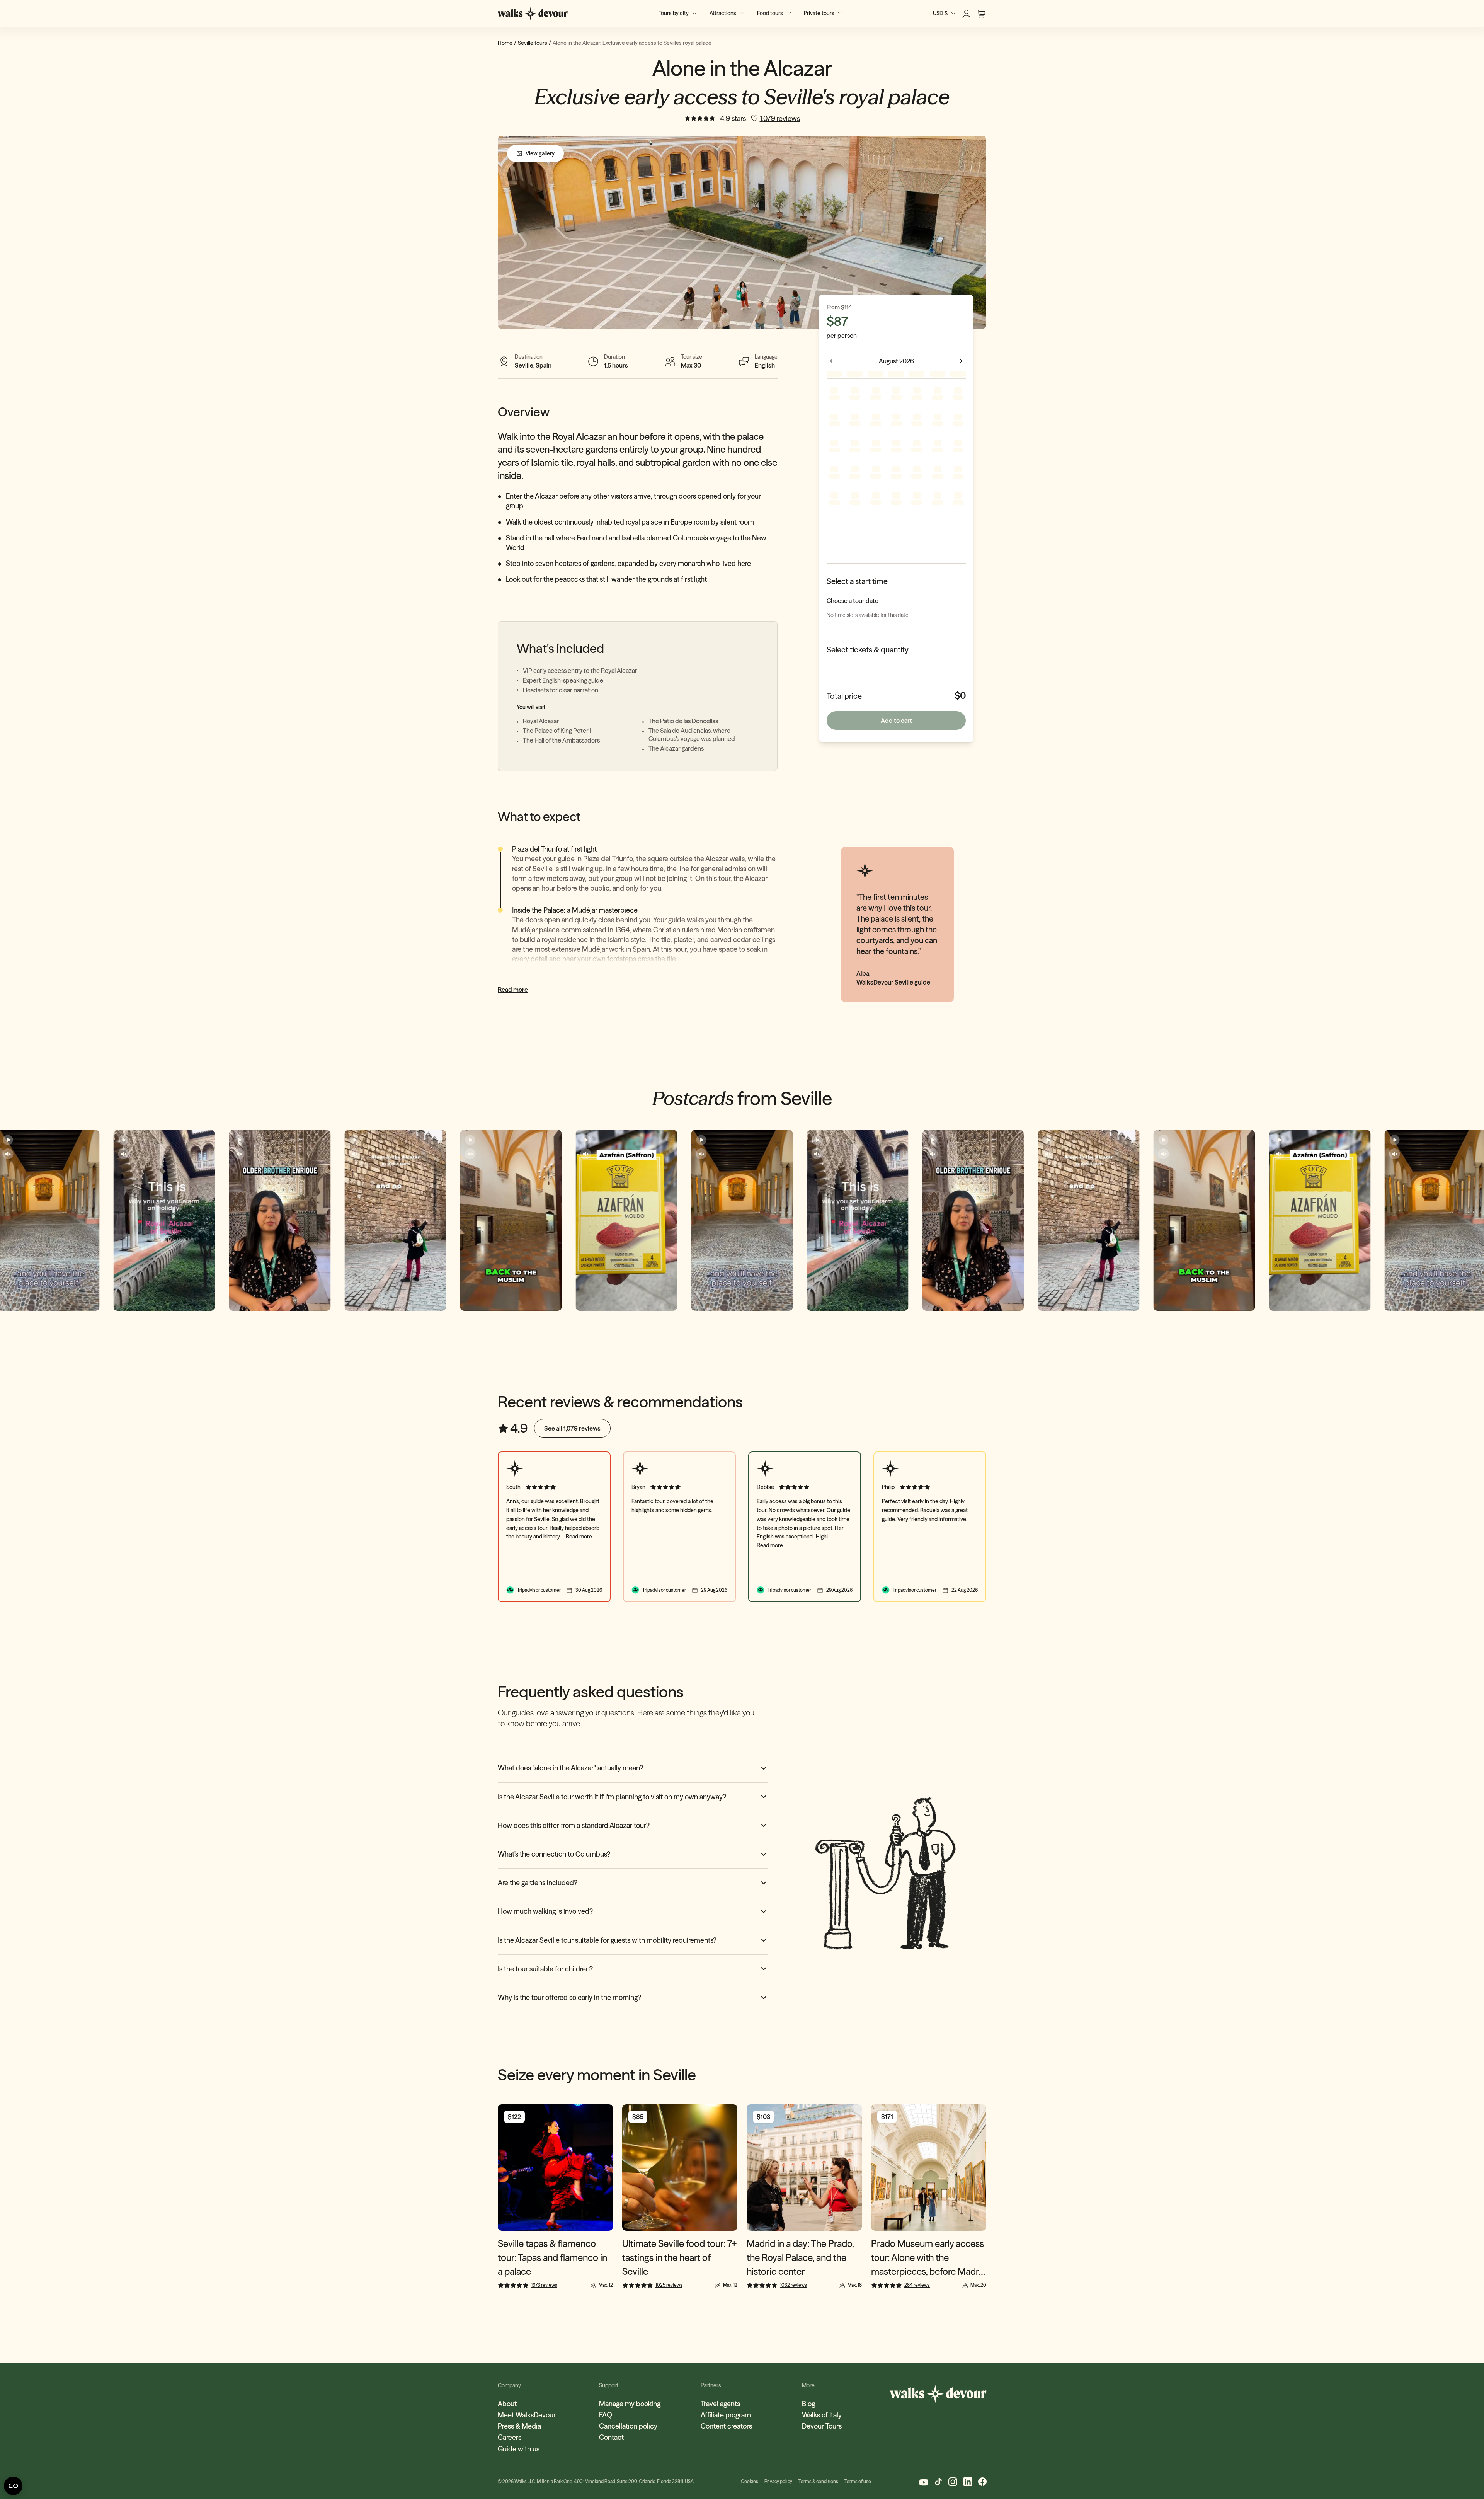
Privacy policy (778, 2481)
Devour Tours (822, 2426)
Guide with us (519, 2449)
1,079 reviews (780, 118)
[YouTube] (923, 2482)
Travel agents (720, 2404)
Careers (510, 2437)
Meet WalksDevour (527, 2415)
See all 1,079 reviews (572, 1428)
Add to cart (896, 721)
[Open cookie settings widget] (13, 2486)
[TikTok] (938, 2482)
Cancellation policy (628, 2426)
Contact (611, 2437)
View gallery (540, 153)
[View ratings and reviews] (700, 118)
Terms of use (858, 2481)
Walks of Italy (822, 2415)
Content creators (726, 2426)
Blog (808, 2404)
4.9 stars (733, 118)
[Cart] (981, 14)
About (507, 2404)
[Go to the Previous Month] (831, 361)
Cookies (750, 2481)
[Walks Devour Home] (533, 14)
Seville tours (533, 43)
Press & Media (519, 2426)
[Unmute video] (8, 1154)
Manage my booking (630, 2404)
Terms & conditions (818, 2481)
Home (505, 43)
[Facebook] (982, 2482)
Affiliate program (726, 2415)
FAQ (606, 2415)
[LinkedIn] (968, 2482)
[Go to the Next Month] (961, 361)
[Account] (966, 14)
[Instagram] (953, 2482)
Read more (513, 990)
